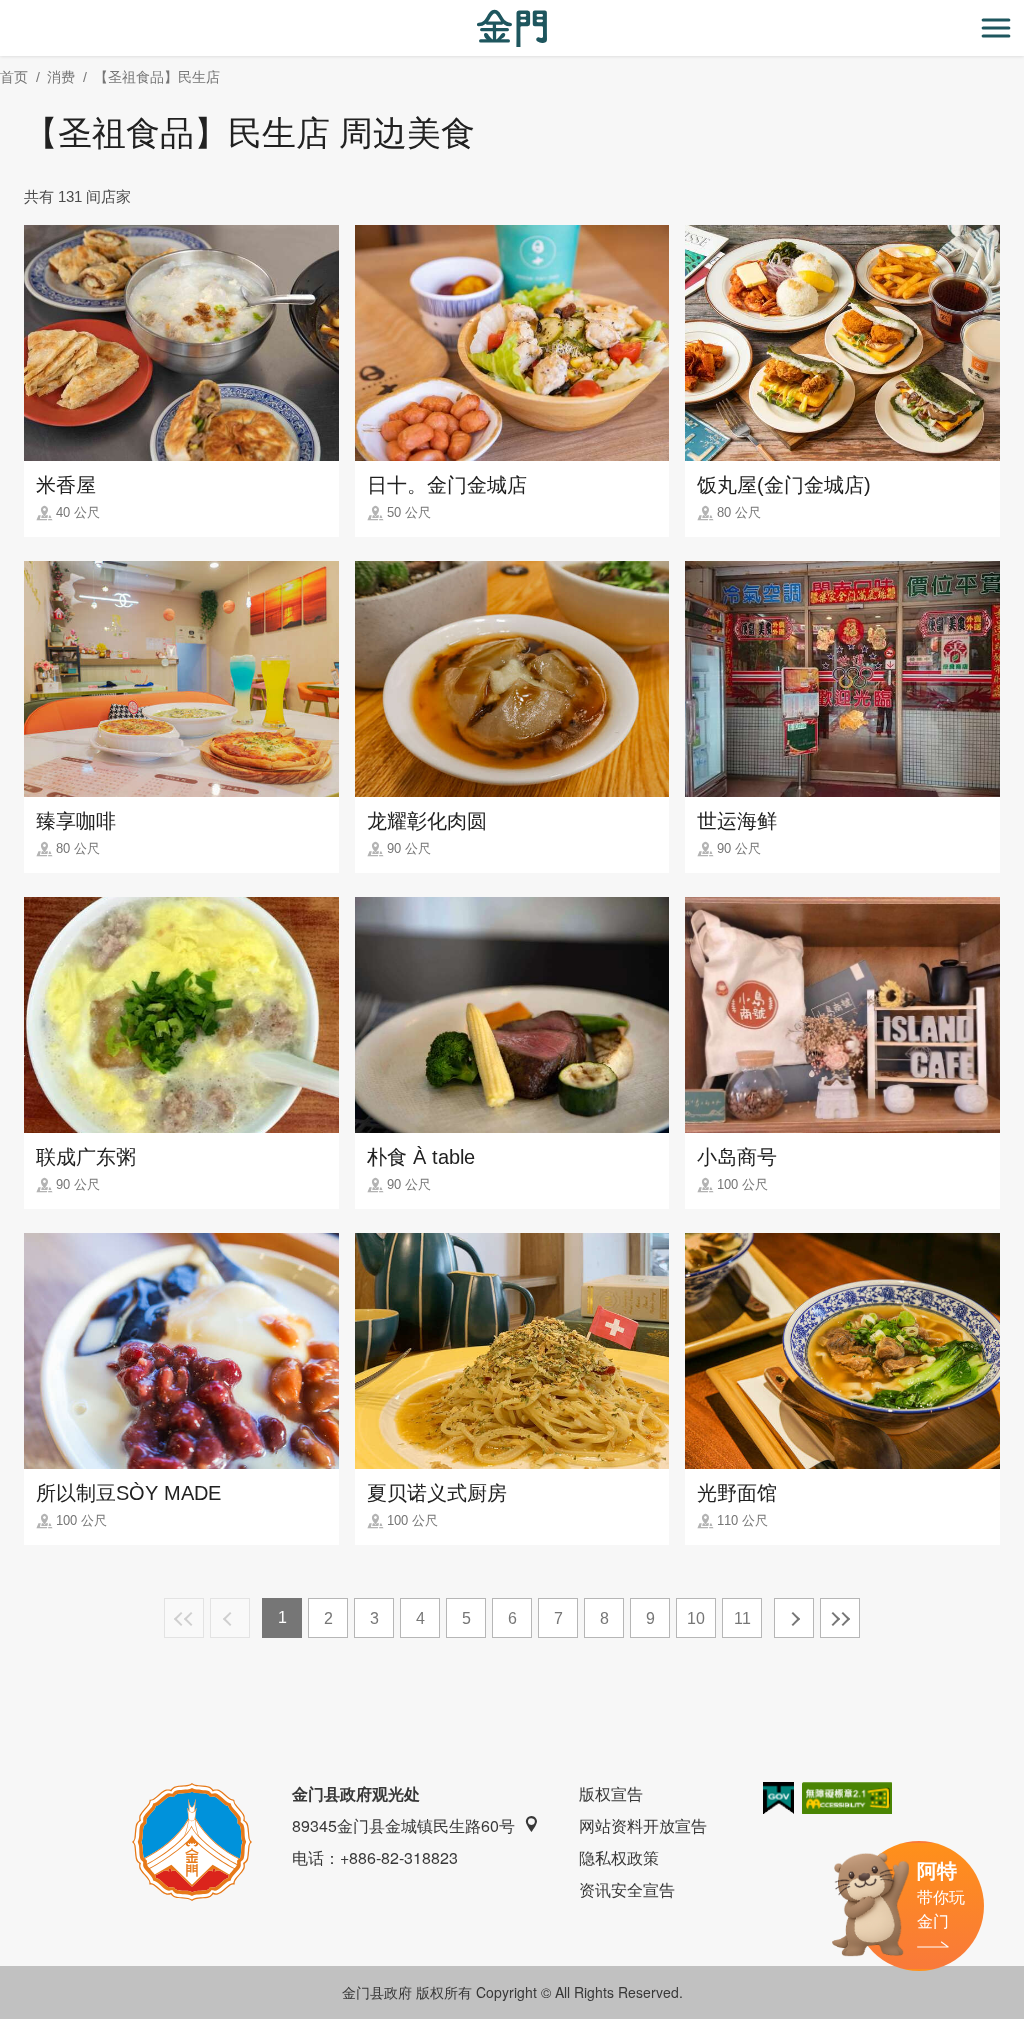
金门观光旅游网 (512, 28)
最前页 (184, 1618)
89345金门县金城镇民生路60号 (403, 1825)
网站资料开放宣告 (643, 1825)
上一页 (230, 1618)
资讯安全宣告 (627, 1889)
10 (696, 1618)
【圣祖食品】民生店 (157, 77)
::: (6, 11)
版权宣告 (611, 1793)
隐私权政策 (619, 1857)
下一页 (794, 1618)
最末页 (840, 1618)
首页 (14, 77)
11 (742, 1618)
